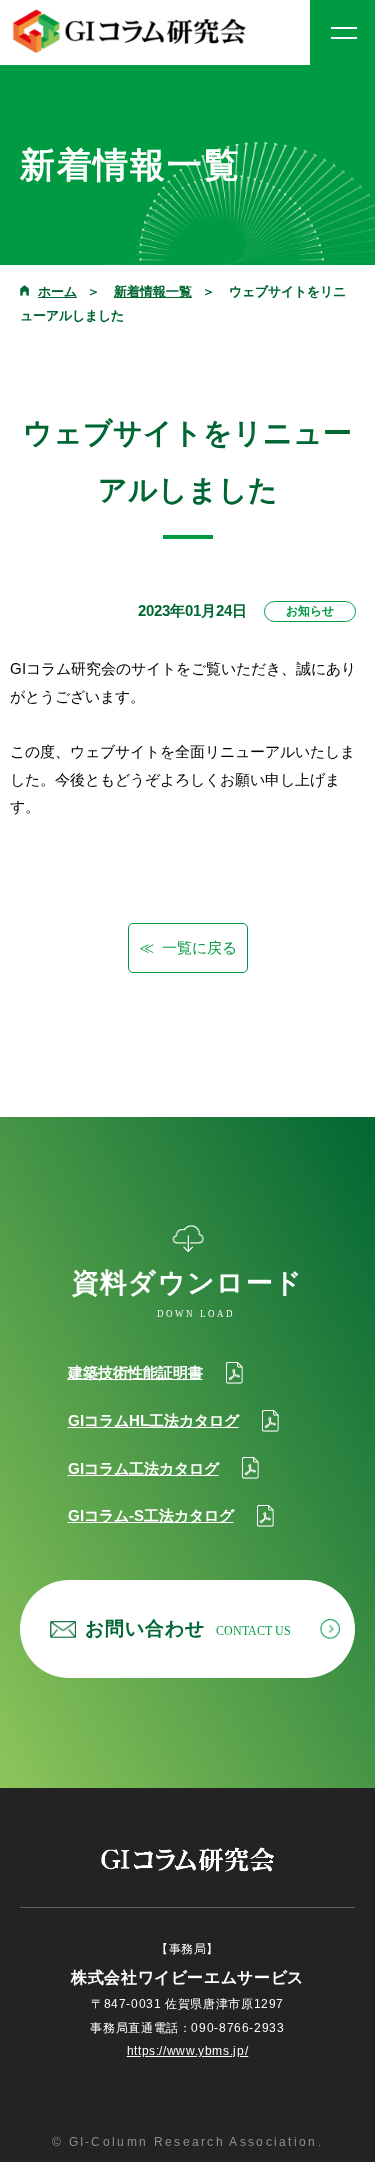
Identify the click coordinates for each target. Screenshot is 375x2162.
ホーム (57, 291)
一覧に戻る (199, 947)
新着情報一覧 (153, 291)
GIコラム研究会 (130, 31)
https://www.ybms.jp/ (187, 2051)
